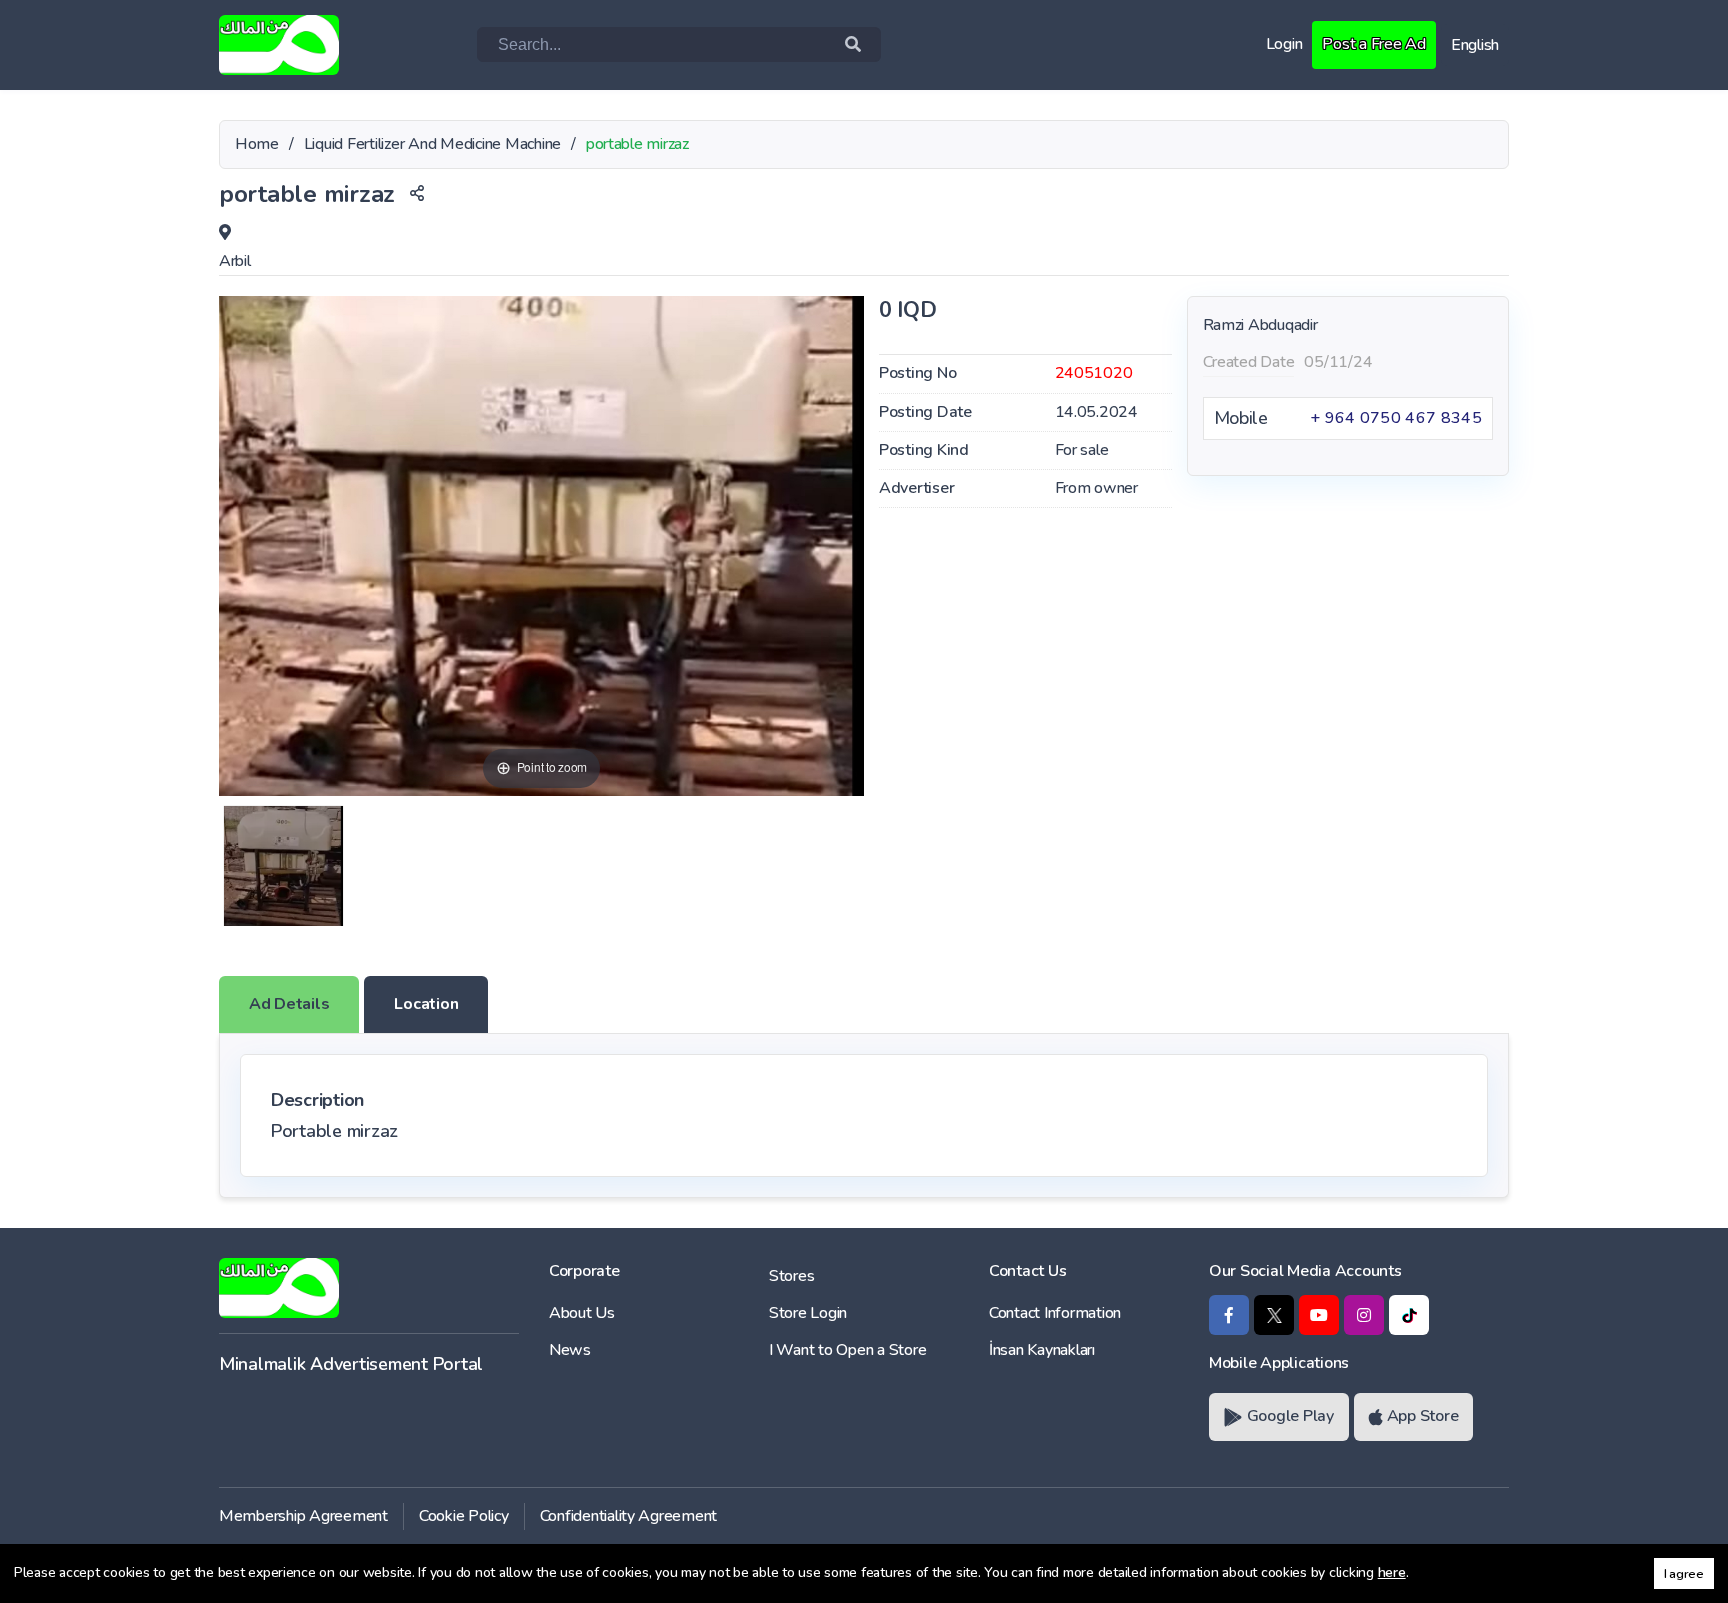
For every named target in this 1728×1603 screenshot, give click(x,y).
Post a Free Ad (1373, 44)
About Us (582, 1313)
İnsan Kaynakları (1042, 1350)
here (1392, 1572)
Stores (791, 1276)
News (570, 1350)
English (1475, 45)
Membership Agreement (303, 1516)
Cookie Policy (464, 1516)
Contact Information (1055, 1313)
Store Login (808, 1313)
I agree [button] (1684, 1573)
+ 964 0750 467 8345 (1396, 418)
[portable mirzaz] (283, 866)
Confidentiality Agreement (629, 1516)
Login (1284, 44)
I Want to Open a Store (847, 1350)
